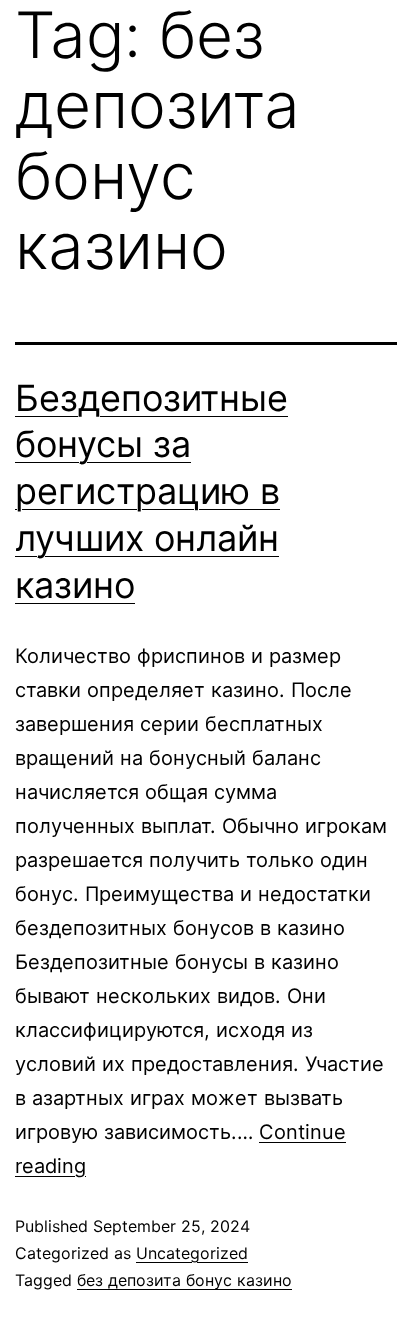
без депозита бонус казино (184, 1280)
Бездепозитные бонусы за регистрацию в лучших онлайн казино (151, 491)
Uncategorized (192, 1253)
